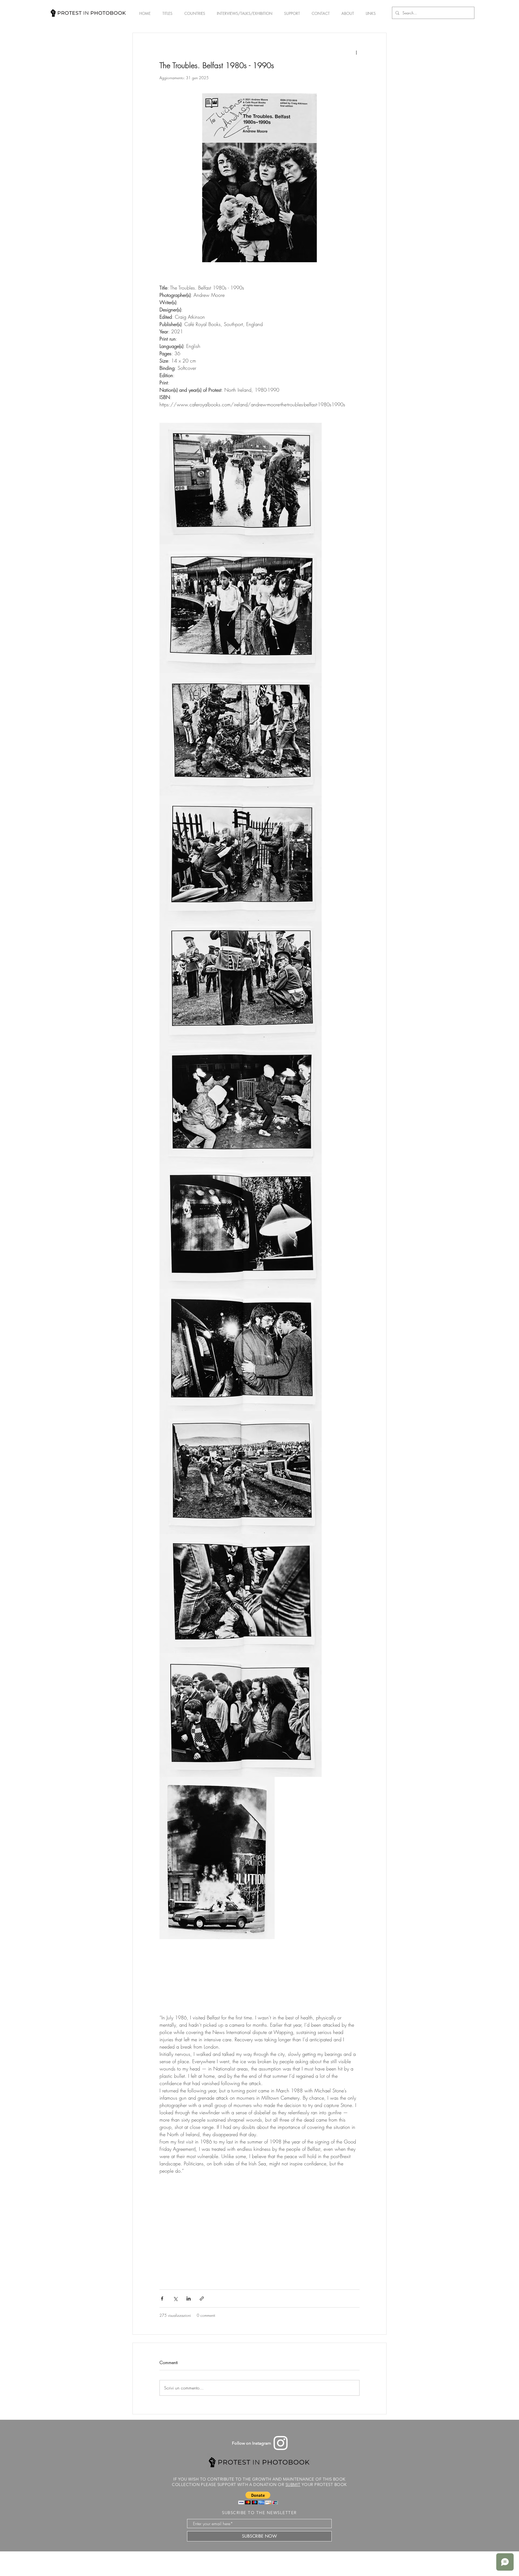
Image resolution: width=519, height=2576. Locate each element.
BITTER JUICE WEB (271, 2561)
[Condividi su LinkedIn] (189, 2299)
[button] (258, 2498)
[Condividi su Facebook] (162, 2299)
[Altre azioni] (356, 52)
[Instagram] (281, 2443)
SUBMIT (293, 2484)
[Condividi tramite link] (202, 2299)
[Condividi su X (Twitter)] (175, 2299)
